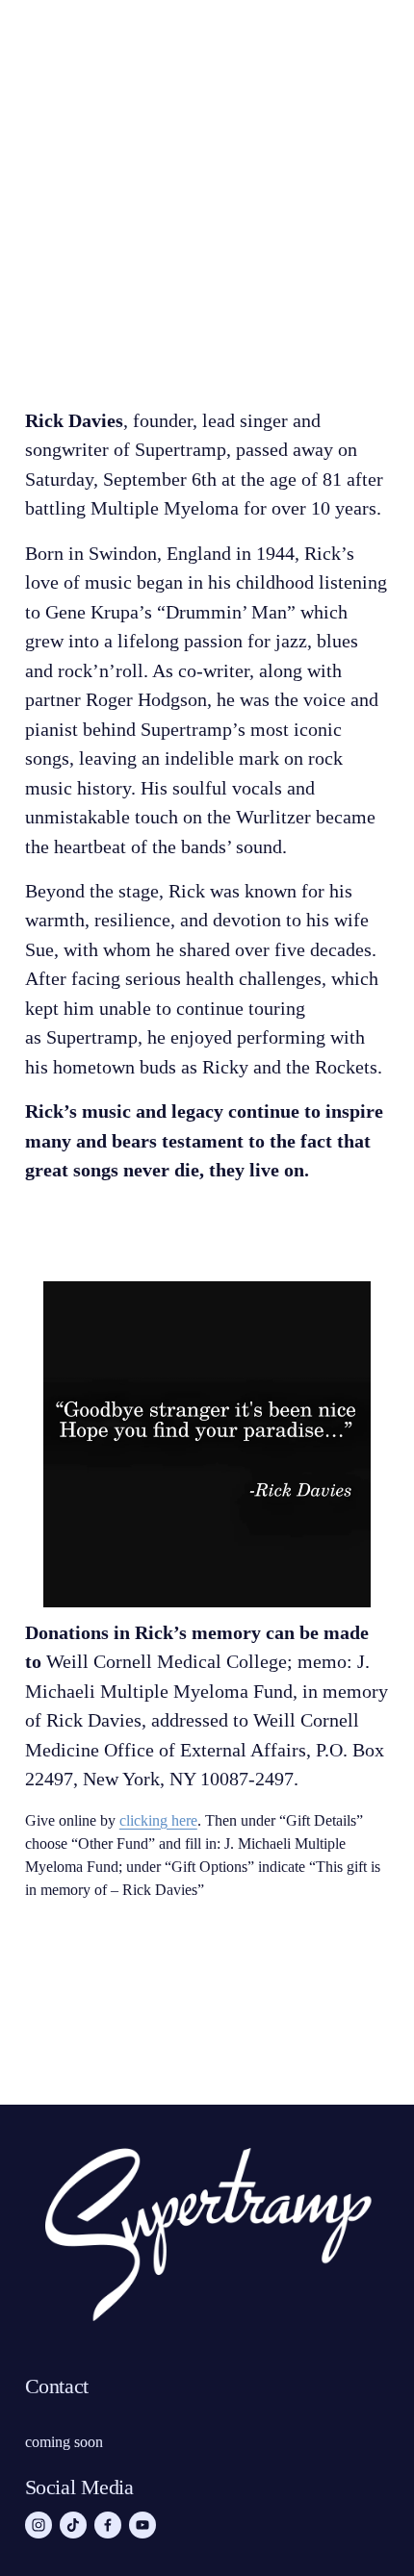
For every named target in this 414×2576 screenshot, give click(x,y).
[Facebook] (108, 2525)
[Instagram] (39, 2525)
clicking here (158, 1820)
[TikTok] (73, 2525)
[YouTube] (142, 2525)
